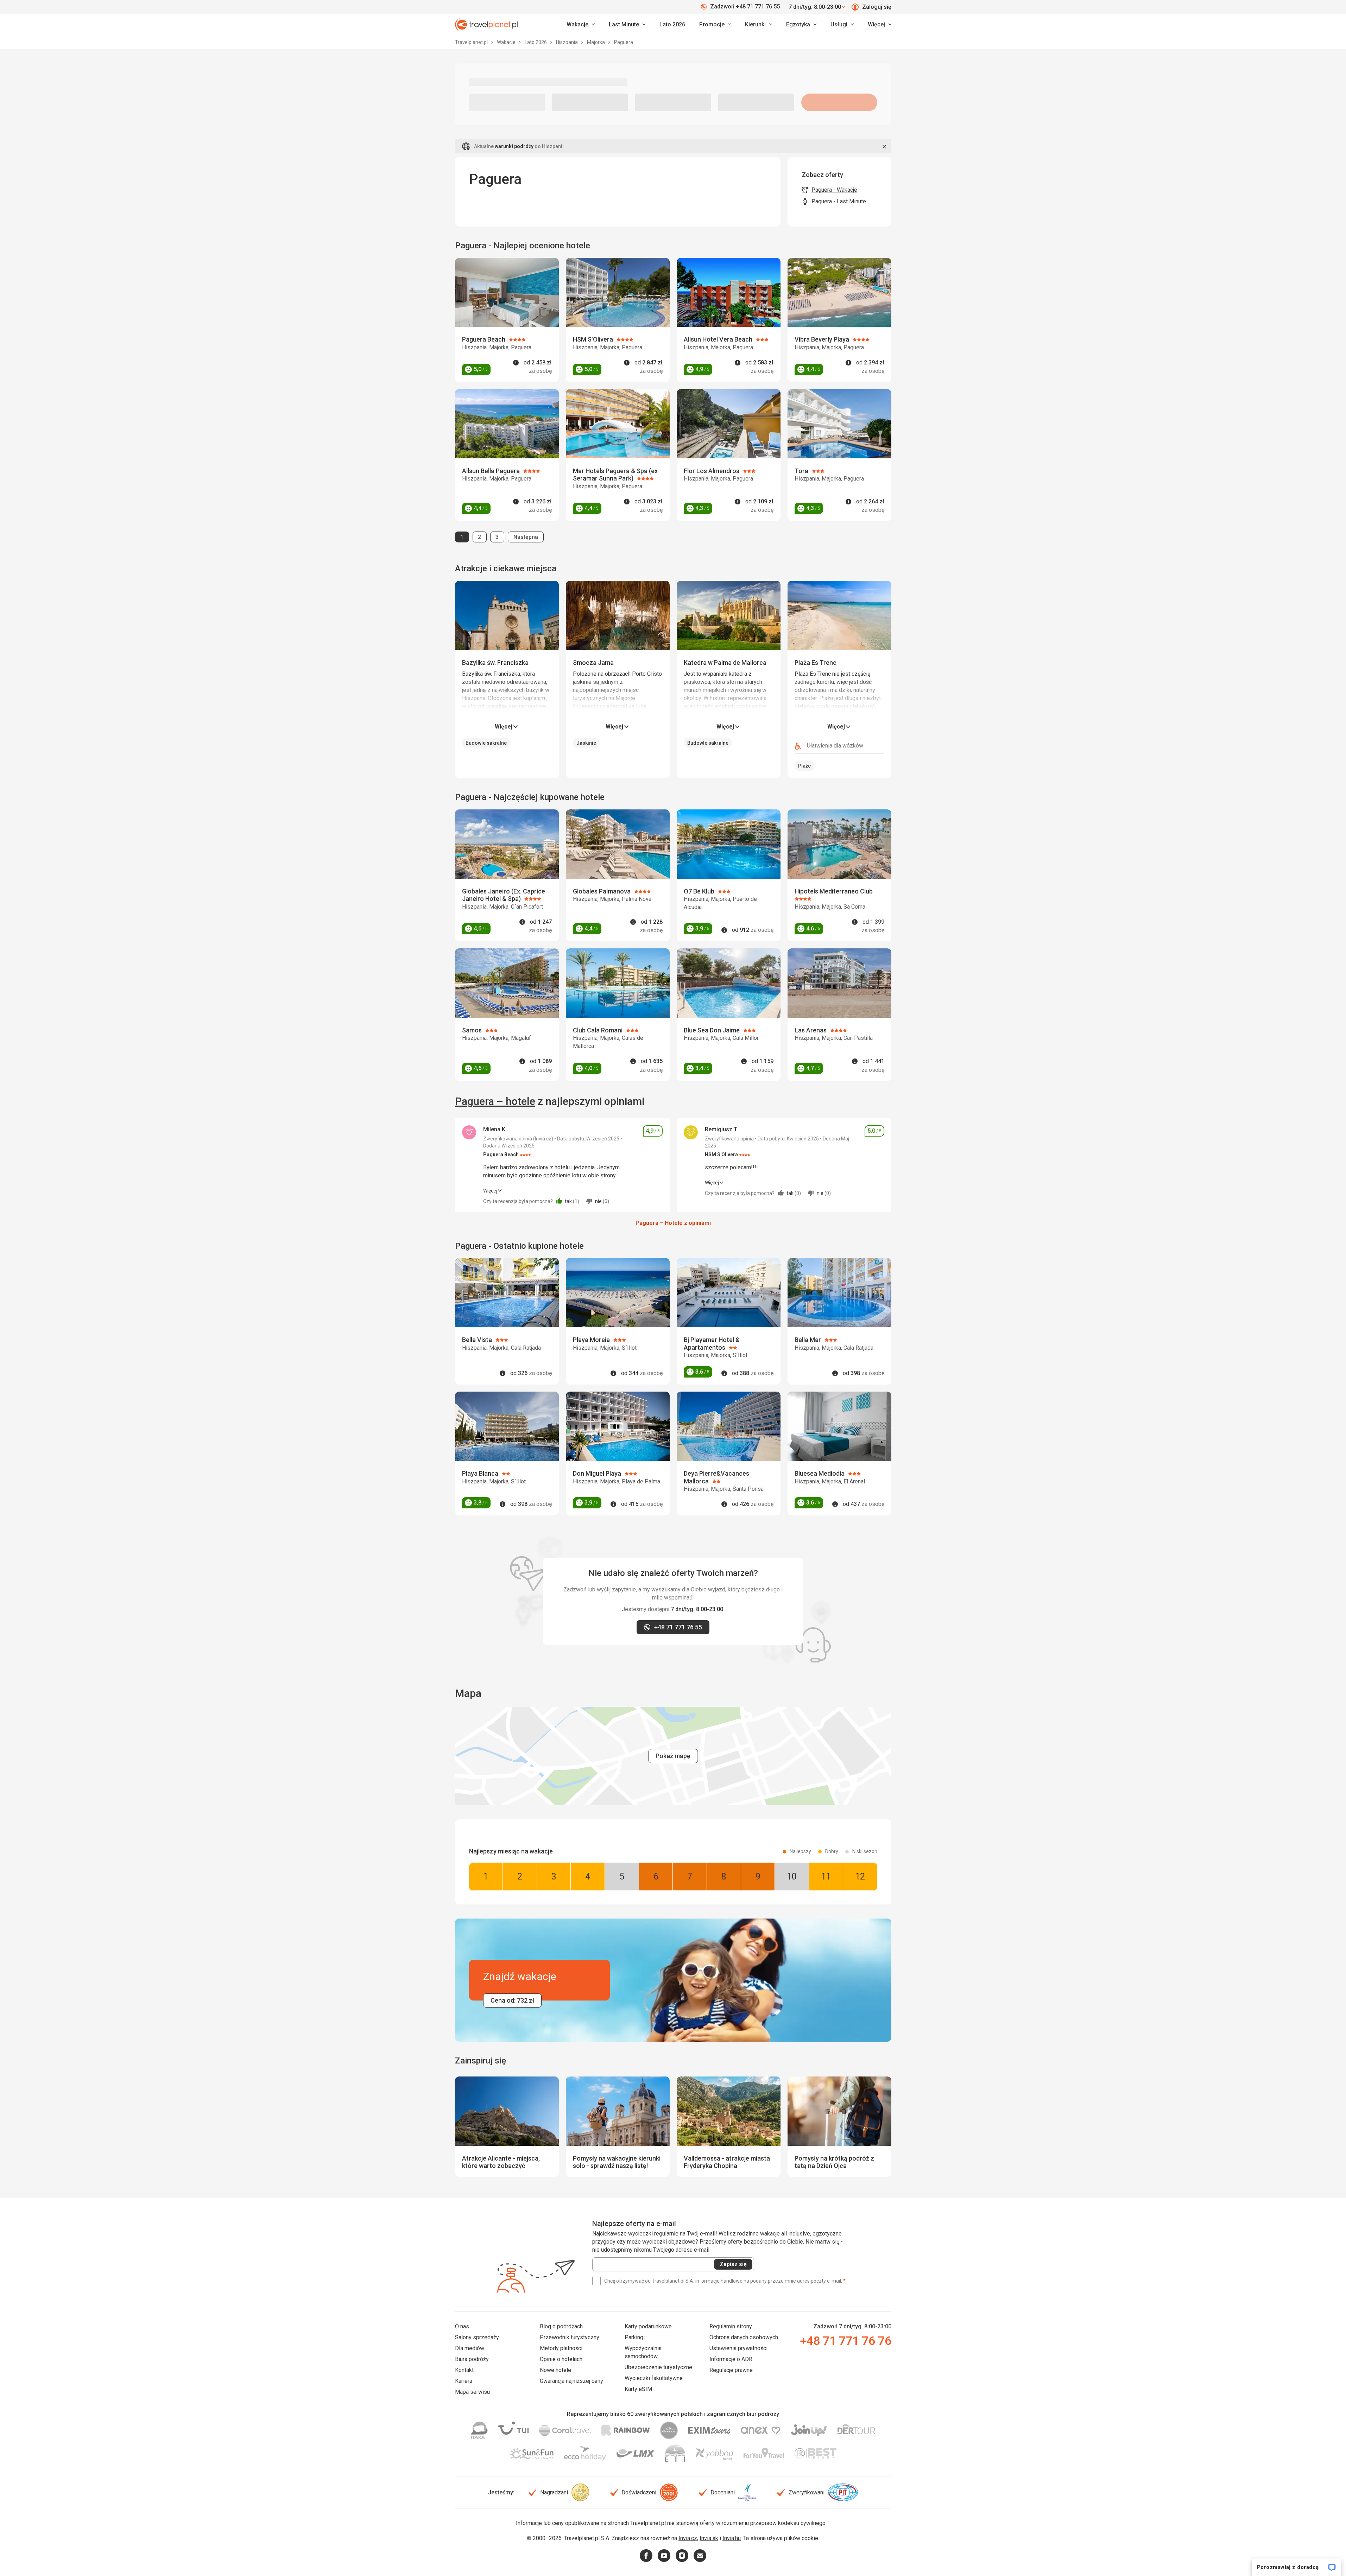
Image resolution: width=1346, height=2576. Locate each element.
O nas (462, 2326)
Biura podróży (472, 2359)
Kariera (464, 2381)
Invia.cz (688, 2538)
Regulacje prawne (731, 2370)
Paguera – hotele (495, 1101)
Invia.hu (732, 2538)
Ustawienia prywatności (738, 2348)
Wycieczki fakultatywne (654, 2378)
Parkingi (635, 2337)
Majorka (596, 42)
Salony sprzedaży (477, 2337)
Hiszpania (567, 42)
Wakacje (507, 42)
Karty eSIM (638, 2389)
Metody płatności (561, 2348)
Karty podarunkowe (648, 2326)
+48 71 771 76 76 (846, 2341)
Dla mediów (470, 2348)
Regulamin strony (731, 2326)
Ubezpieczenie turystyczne (658, 2367)
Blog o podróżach (561, 2326)
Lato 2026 (672, 24)
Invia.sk (709, 2538)
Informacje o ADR (731, 2359)
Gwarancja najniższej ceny (571, 2381)
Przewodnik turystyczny (570, 2337)
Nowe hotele (555, 2370)
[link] (627, 25)
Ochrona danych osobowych (744, 2337)
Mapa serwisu (472, 2392)
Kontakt (464, 2370)
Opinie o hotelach (561, 2359)
